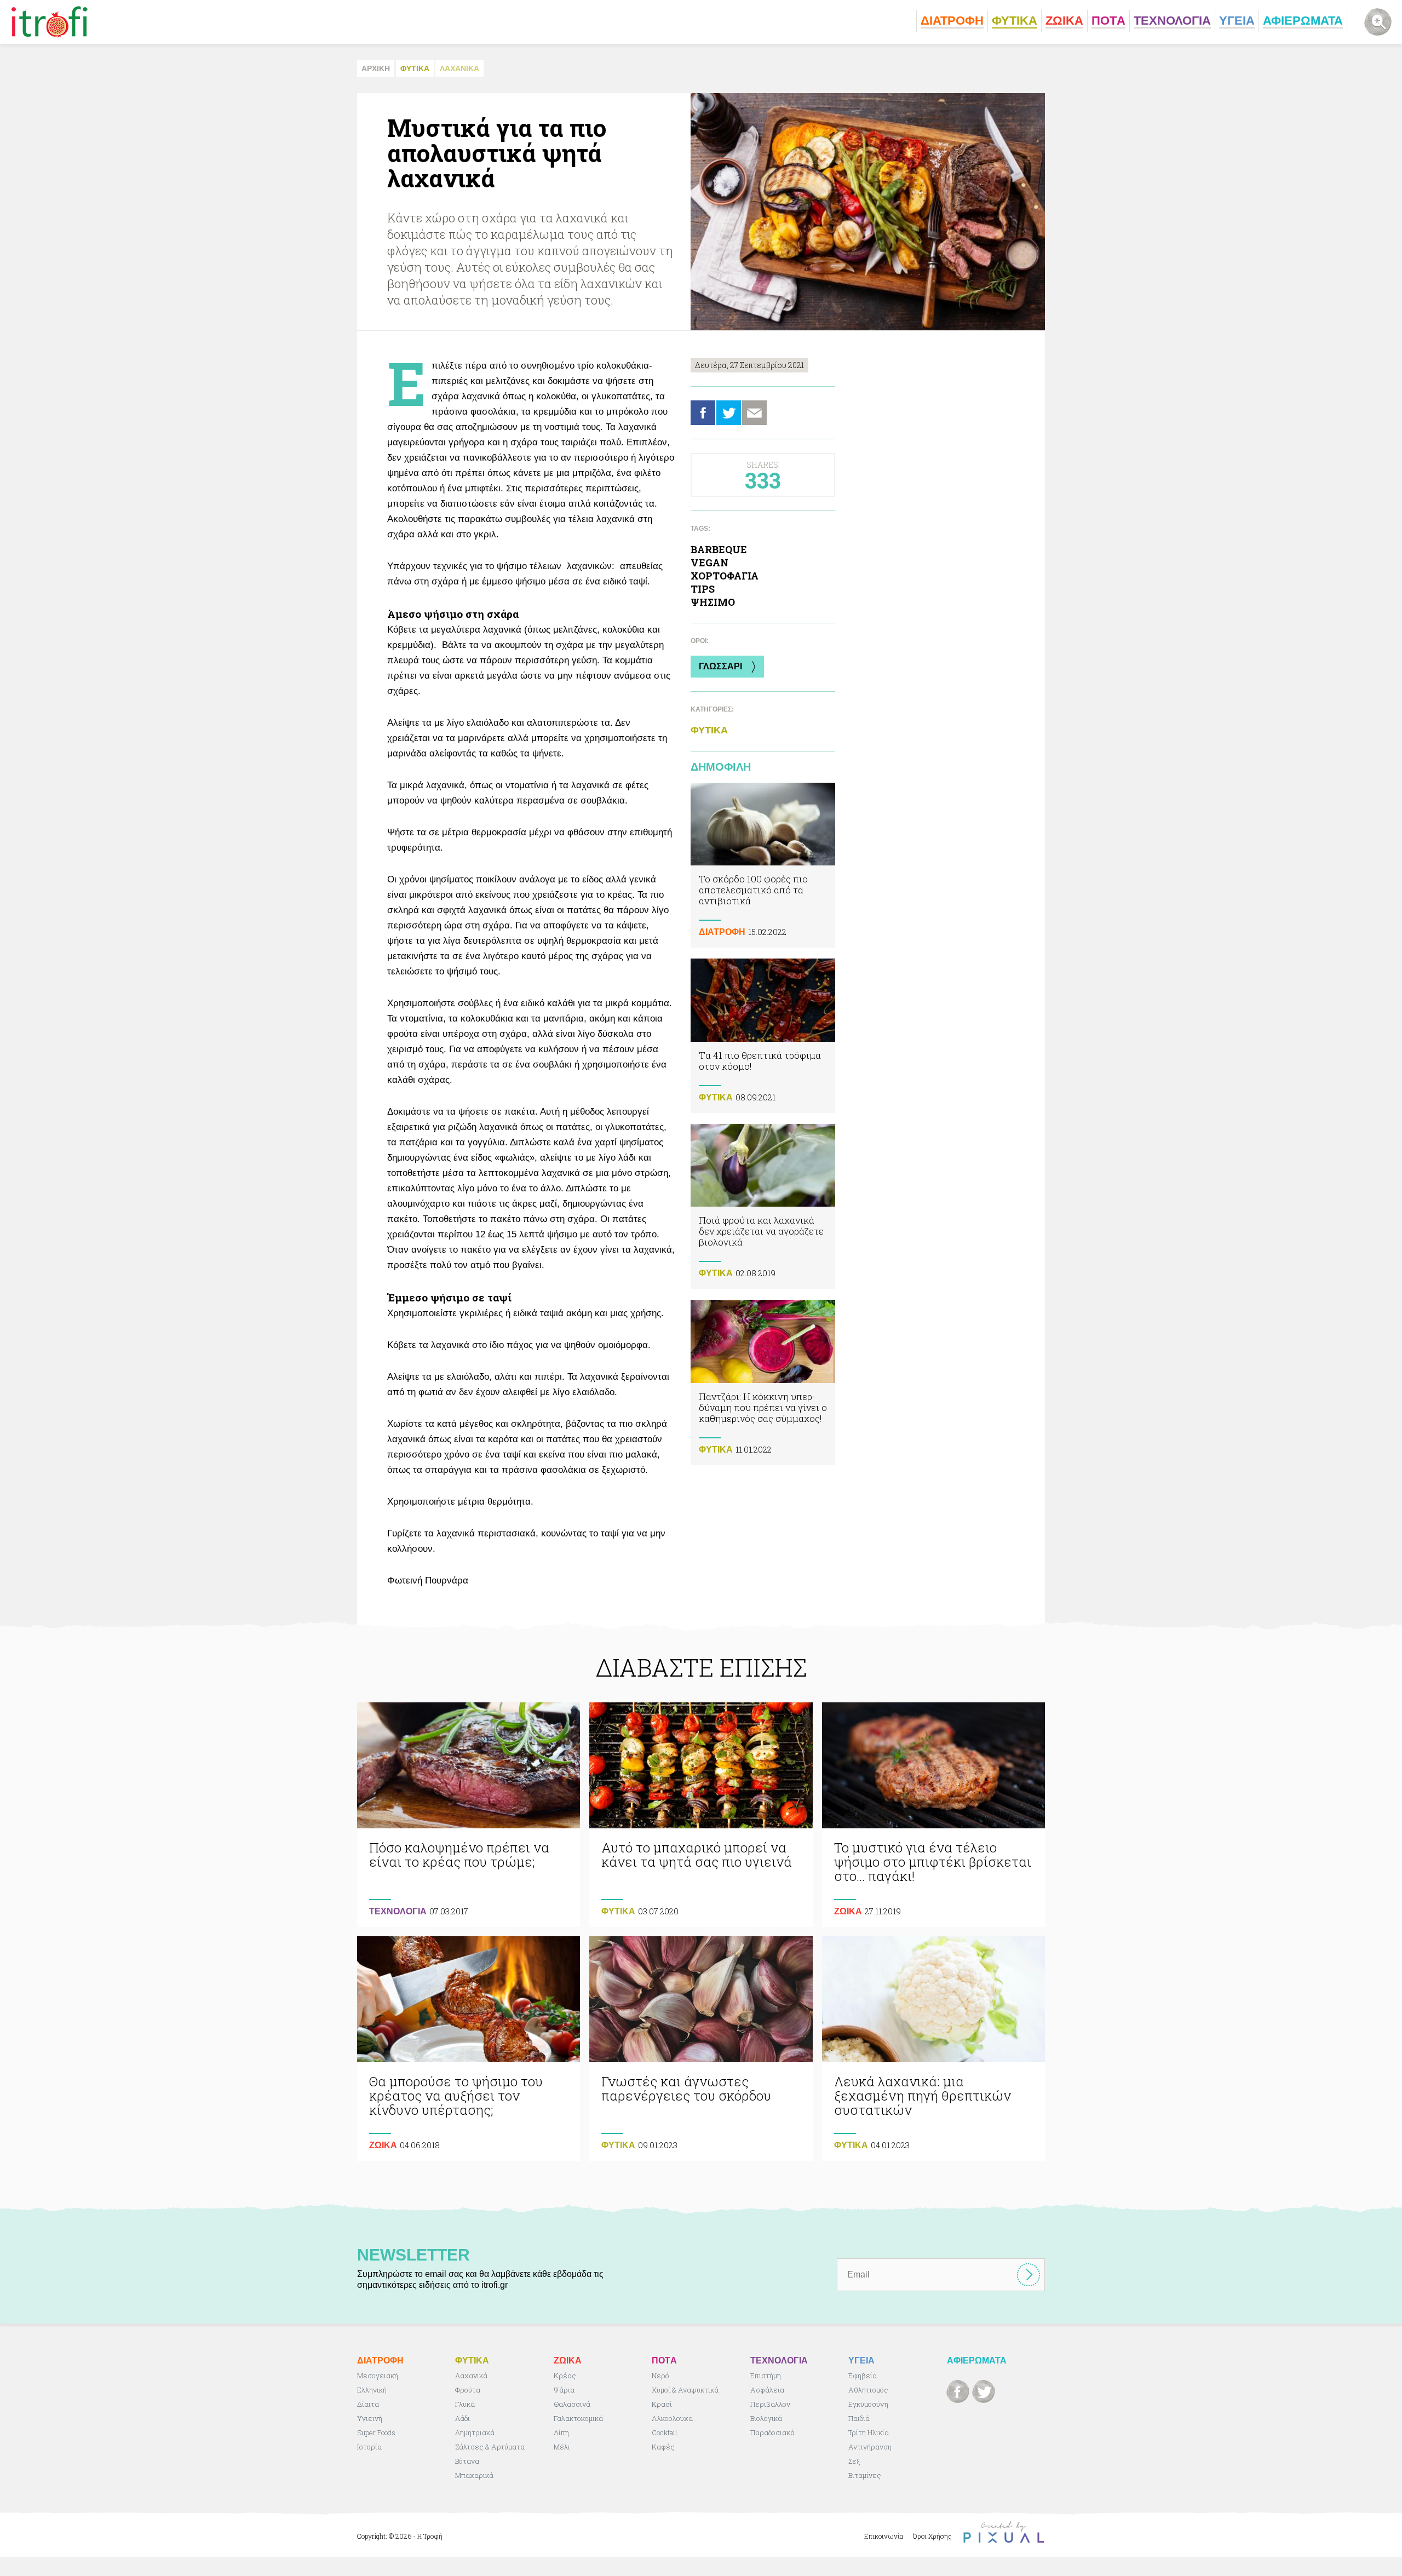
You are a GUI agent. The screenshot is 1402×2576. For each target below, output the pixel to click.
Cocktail (665, 2432)
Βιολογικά (766, 2418)
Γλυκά (465, 2404)
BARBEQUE (719, 549)
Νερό (660, 2376)
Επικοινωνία (884, 2536)
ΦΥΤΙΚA (415, 68)
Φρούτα (468, 2390)
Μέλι (562, 2447)
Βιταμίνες (865, 2475)
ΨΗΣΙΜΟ (713, 602)
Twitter (729, 413)
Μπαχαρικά (474, 2475)
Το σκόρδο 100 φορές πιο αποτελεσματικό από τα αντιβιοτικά (763, 865)
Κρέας (565, 2376)
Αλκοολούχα (672, 2418)
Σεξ (854, 2461)
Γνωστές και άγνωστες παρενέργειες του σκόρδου (701, 2049)
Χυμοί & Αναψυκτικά (685, 2390)
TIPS (703, 589)
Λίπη (561, 2432)
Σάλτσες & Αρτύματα (490, 2447)
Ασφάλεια (767, 2390)
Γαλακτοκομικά (578, 2418)
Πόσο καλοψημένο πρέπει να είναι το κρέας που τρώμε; (469, 1815)
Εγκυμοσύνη (868, 2404)
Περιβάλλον (770, 2404)
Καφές (663, 2447)
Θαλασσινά (572, 2404)
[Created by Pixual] (1004, 2532)
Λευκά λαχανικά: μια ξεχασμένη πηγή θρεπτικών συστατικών (933, 2049)
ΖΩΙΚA (848, 1911)
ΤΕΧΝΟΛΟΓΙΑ (398, 1911)
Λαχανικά (471, 2376)
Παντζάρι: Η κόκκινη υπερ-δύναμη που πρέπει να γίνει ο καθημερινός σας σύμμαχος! (763, 1382)
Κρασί (662, 2404)
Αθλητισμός (868, 2390)
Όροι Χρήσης (932, 2536)
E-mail (754, 413)
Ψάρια (564, 2390)
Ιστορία (369, 2447)
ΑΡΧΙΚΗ (376, 68)
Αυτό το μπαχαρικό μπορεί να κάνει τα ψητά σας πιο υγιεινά (701, 1815)
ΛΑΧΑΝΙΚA (459, 68)
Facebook (703, 413)
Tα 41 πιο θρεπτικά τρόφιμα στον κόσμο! (763, 1035)
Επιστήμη (766, 2376)
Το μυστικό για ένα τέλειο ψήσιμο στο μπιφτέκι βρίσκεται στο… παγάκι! (933, 1815)
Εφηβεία (863, 2376)
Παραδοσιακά (772, 2432)
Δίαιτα (368, 2404)
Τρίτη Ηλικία (869, 2432)
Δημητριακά (475, 2432)
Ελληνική (372, 2390)
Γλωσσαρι (720, 666)
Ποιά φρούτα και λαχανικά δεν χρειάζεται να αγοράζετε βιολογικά (763, 1206)
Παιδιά (859, 2418)
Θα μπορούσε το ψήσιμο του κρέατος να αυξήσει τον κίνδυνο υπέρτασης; (469, 2049)
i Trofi (50, 22)
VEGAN (709, 563)
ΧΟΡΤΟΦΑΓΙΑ (725, 576)
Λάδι (462, 2418)
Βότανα (467, 2461)
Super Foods (376, 2432)
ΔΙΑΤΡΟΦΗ (722, 932)
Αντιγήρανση (870, 2447)
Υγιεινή (370, 2418)
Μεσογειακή (378, 2376)
